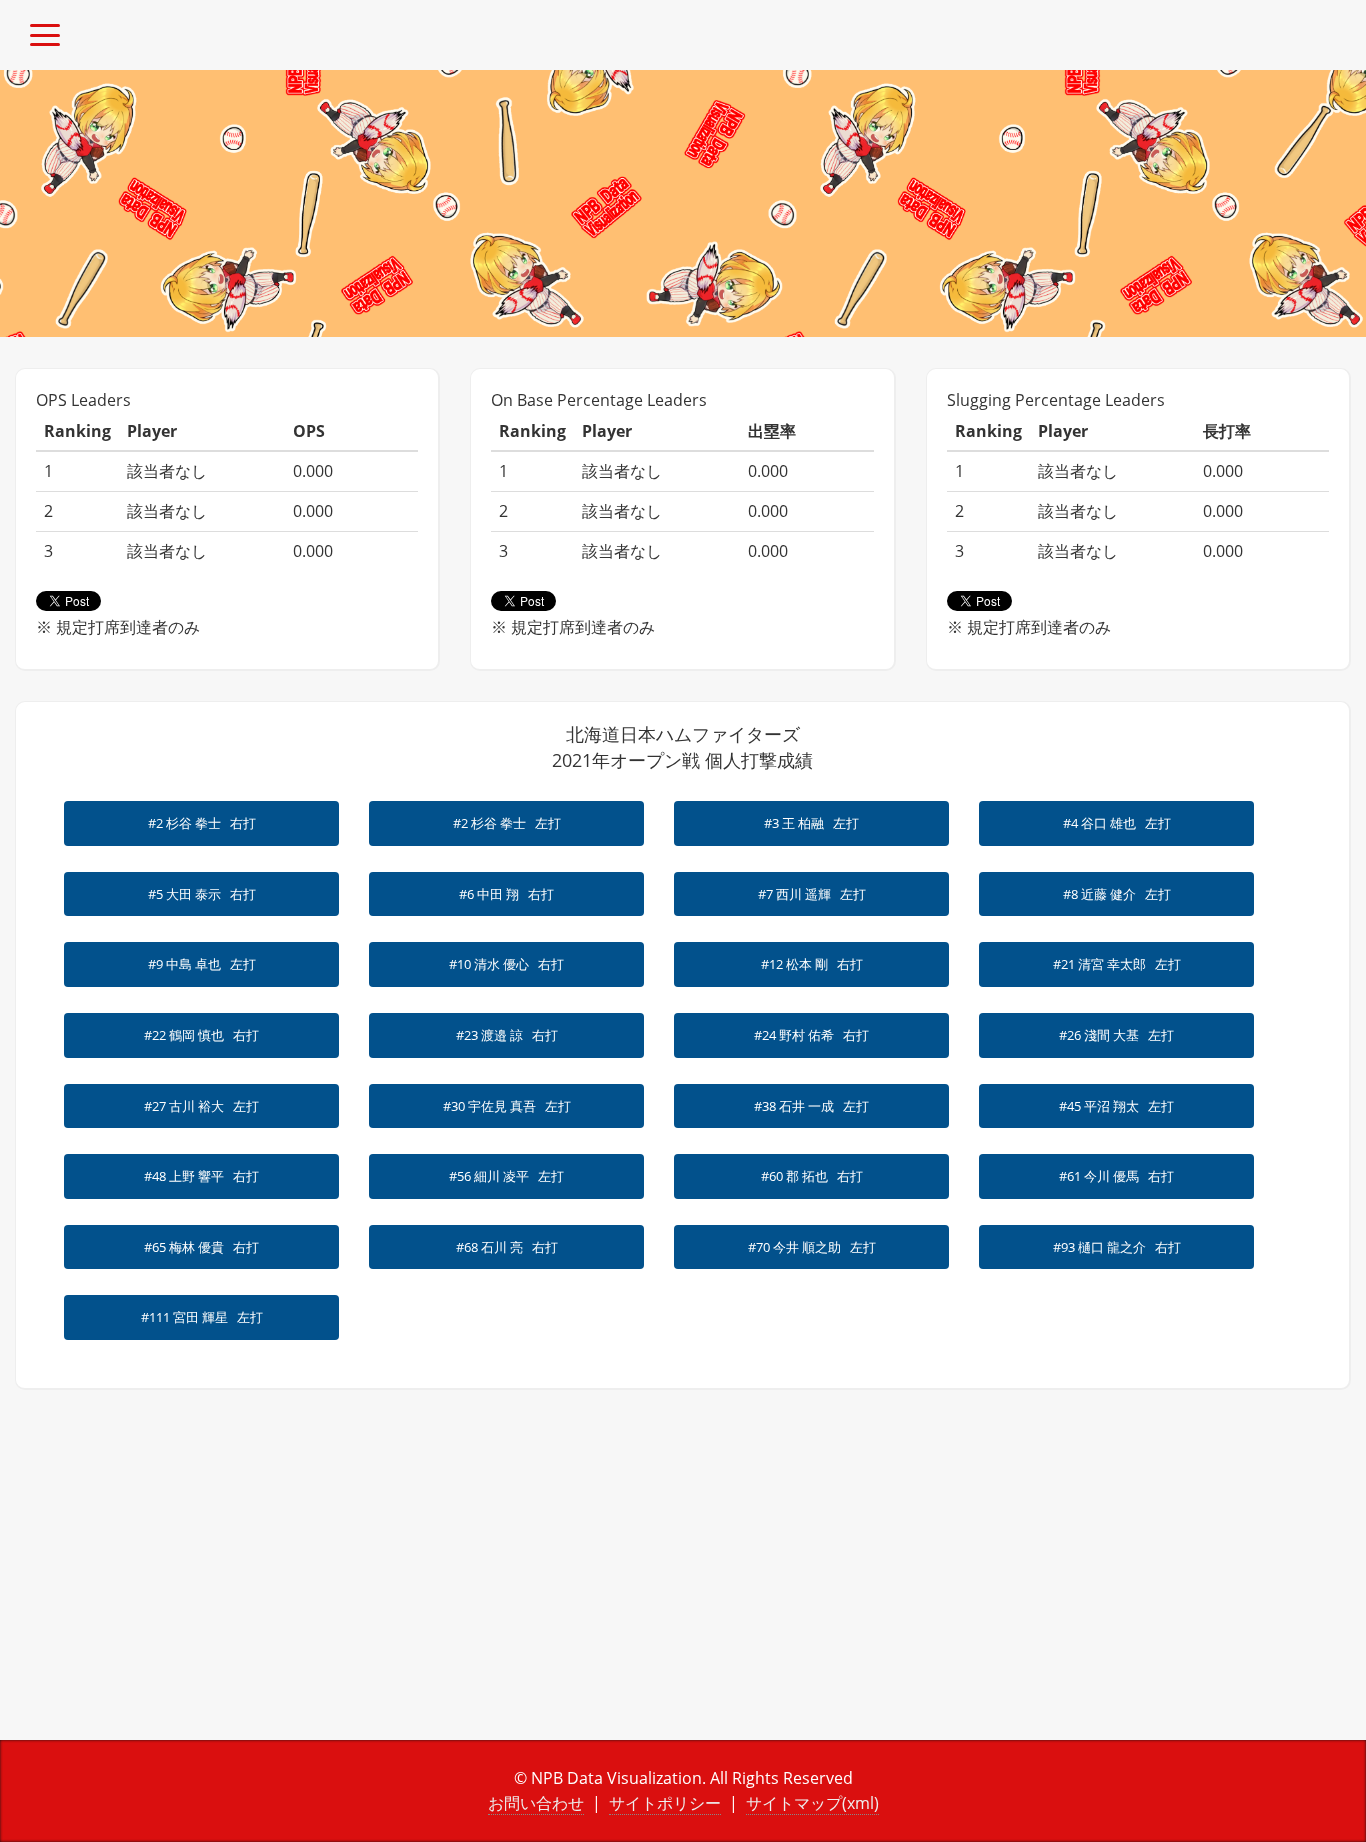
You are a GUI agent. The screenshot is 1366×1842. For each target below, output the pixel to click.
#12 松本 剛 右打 (812, 964)
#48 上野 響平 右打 (201, 1176)
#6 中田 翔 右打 (506, 894)
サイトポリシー (665, 1803)
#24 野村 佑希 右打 (811, 1035)
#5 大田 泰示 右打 (202, 894)
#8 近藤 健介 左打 (1117, 894)
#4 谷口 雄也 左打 (1117, 823)
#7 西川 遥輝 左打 (812, 894)
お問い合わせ (536, 1803)
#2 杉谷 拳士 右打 (202, 823)
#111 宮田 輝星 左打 (202, 1317)
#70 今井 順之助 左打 (812, 1247)
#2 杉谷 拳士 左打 (507, 823)
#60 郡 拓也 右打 (812, 1176)
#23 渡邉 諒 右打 (507, 1035)
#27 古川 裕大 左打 (201, 1106)
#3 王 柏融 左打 (811, 823)
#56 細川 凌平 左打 (506, 1176)
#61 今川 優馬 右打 (1116, 1176)
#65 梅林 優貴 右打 (201, 1247)
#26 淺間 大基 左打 (1116, 1035)
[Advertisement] (341, 1580)
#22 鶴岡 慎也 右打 (201, 1035)
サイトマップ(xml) (812, 1803)
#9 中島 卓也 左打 (202, 964)
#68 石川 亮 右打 (507, 1247)
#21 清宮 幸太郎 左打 (1117, 964)
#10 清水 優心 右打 (506, 964)
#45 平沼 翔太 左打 (1116, 1106)
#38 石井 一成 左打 (811, 1106)
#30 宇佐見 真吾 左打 (507, 1106)
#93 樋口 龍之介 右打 (1117, 1247)
